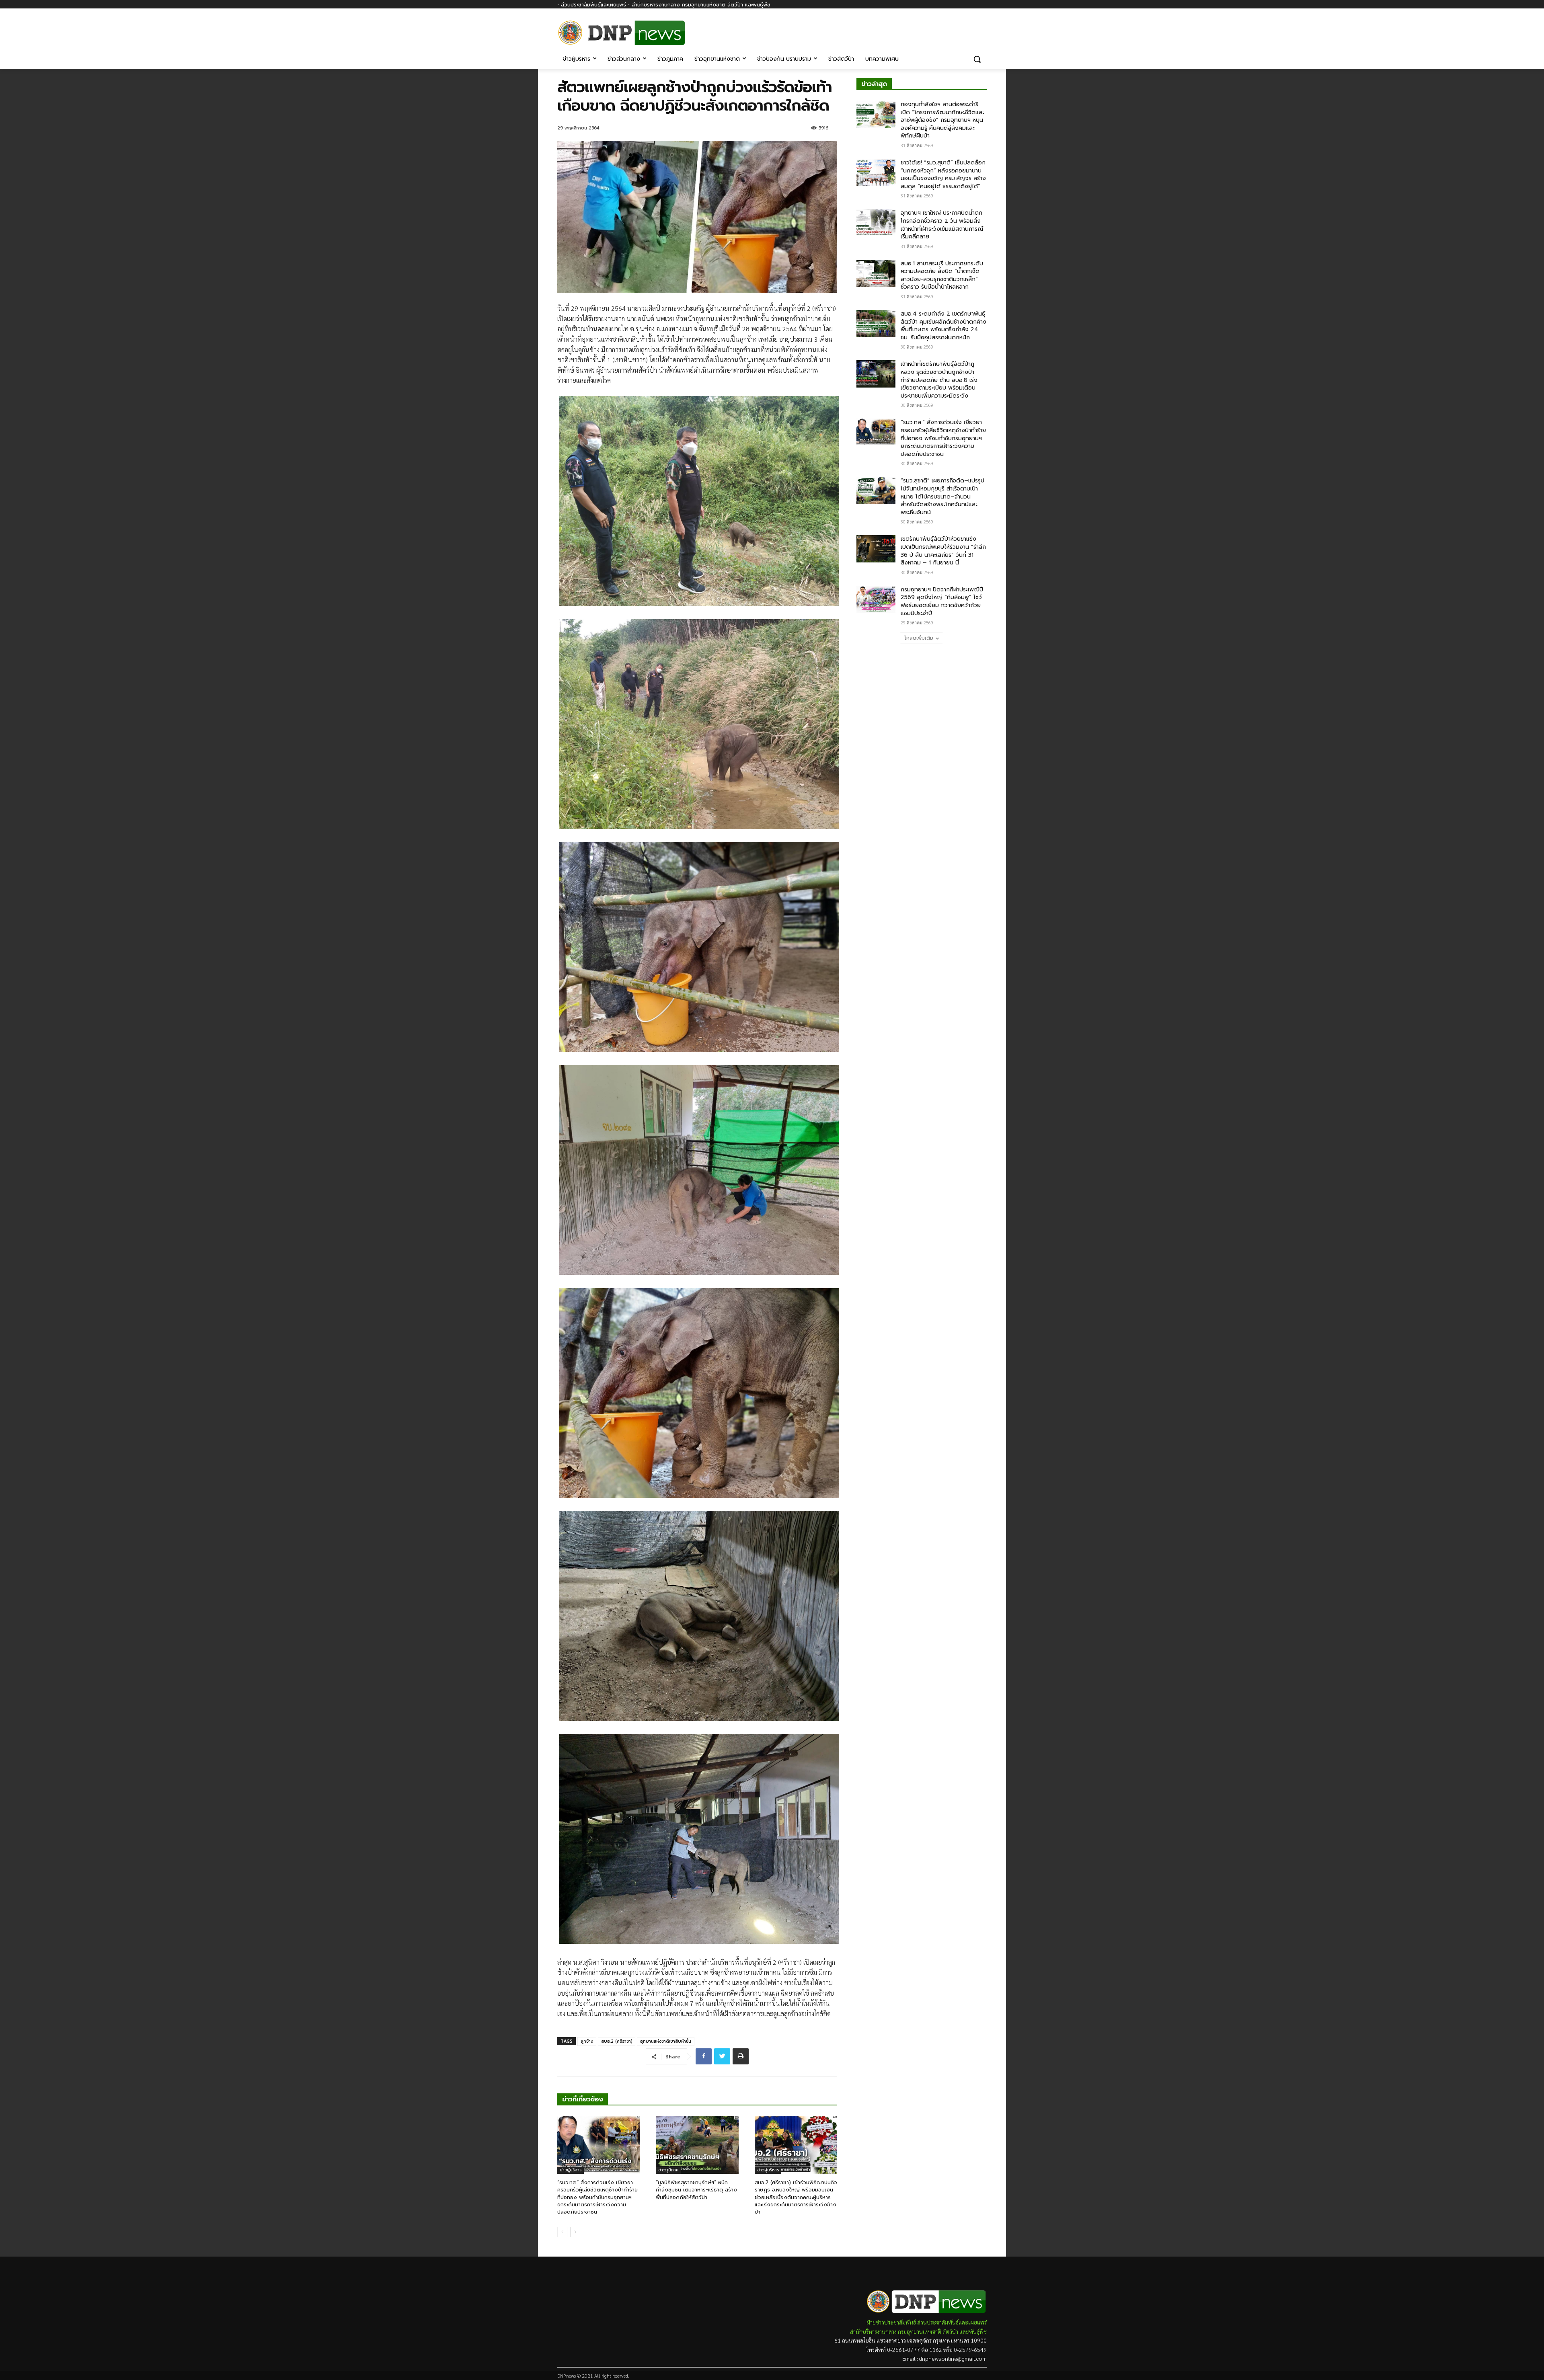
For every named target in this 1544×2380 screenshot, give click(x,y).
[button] (977, 59)
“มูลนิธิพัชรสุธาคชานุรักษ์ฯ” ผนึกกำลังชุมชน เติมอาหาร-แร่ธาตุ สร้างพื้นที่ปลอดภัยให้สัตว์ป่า (696, 2190)
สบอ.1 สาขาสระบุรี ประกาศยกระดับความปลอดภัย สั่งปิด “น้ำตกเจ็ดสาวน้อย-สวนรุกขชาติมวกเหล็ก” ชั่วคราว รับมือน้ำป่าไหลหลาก (942, 275)
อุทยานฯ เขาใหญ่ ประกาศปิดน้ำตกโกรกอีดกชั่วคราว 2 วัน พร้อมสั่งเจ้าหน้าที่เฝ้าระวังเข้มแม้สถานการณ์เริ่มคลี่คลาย (942, 225)
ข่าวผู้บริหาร (571, 2170)
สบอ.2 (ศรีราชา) (617, 2041)
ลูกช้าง (587, 2041)
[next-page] (575, 2232)
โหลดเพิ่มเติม (919, 638)
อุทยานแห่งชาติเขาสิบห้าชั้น (666, 2041)
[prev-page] (562, 2232)
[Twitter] (722, 2056)
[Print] (741, 2056)
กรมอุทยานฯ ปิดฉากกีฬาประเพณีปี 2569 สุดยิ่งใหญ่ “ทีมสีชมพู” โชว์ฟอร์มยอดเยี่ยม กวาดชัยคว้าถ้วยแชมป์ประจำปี (942, 601)
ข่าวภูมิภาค (668, 2170)
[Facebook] (982, 27)
